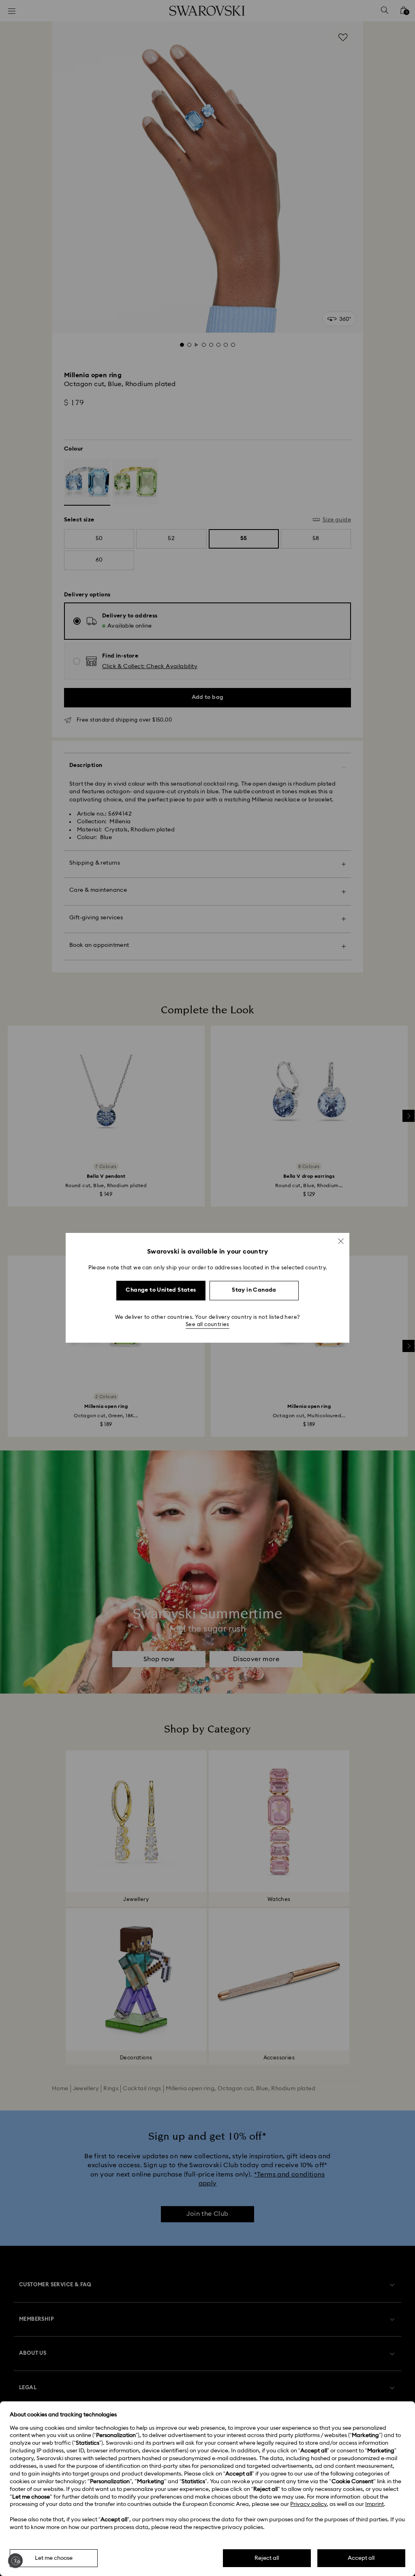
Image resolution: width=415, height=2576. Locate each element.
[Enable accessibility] (15, 2561)
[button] (341, 1241)
